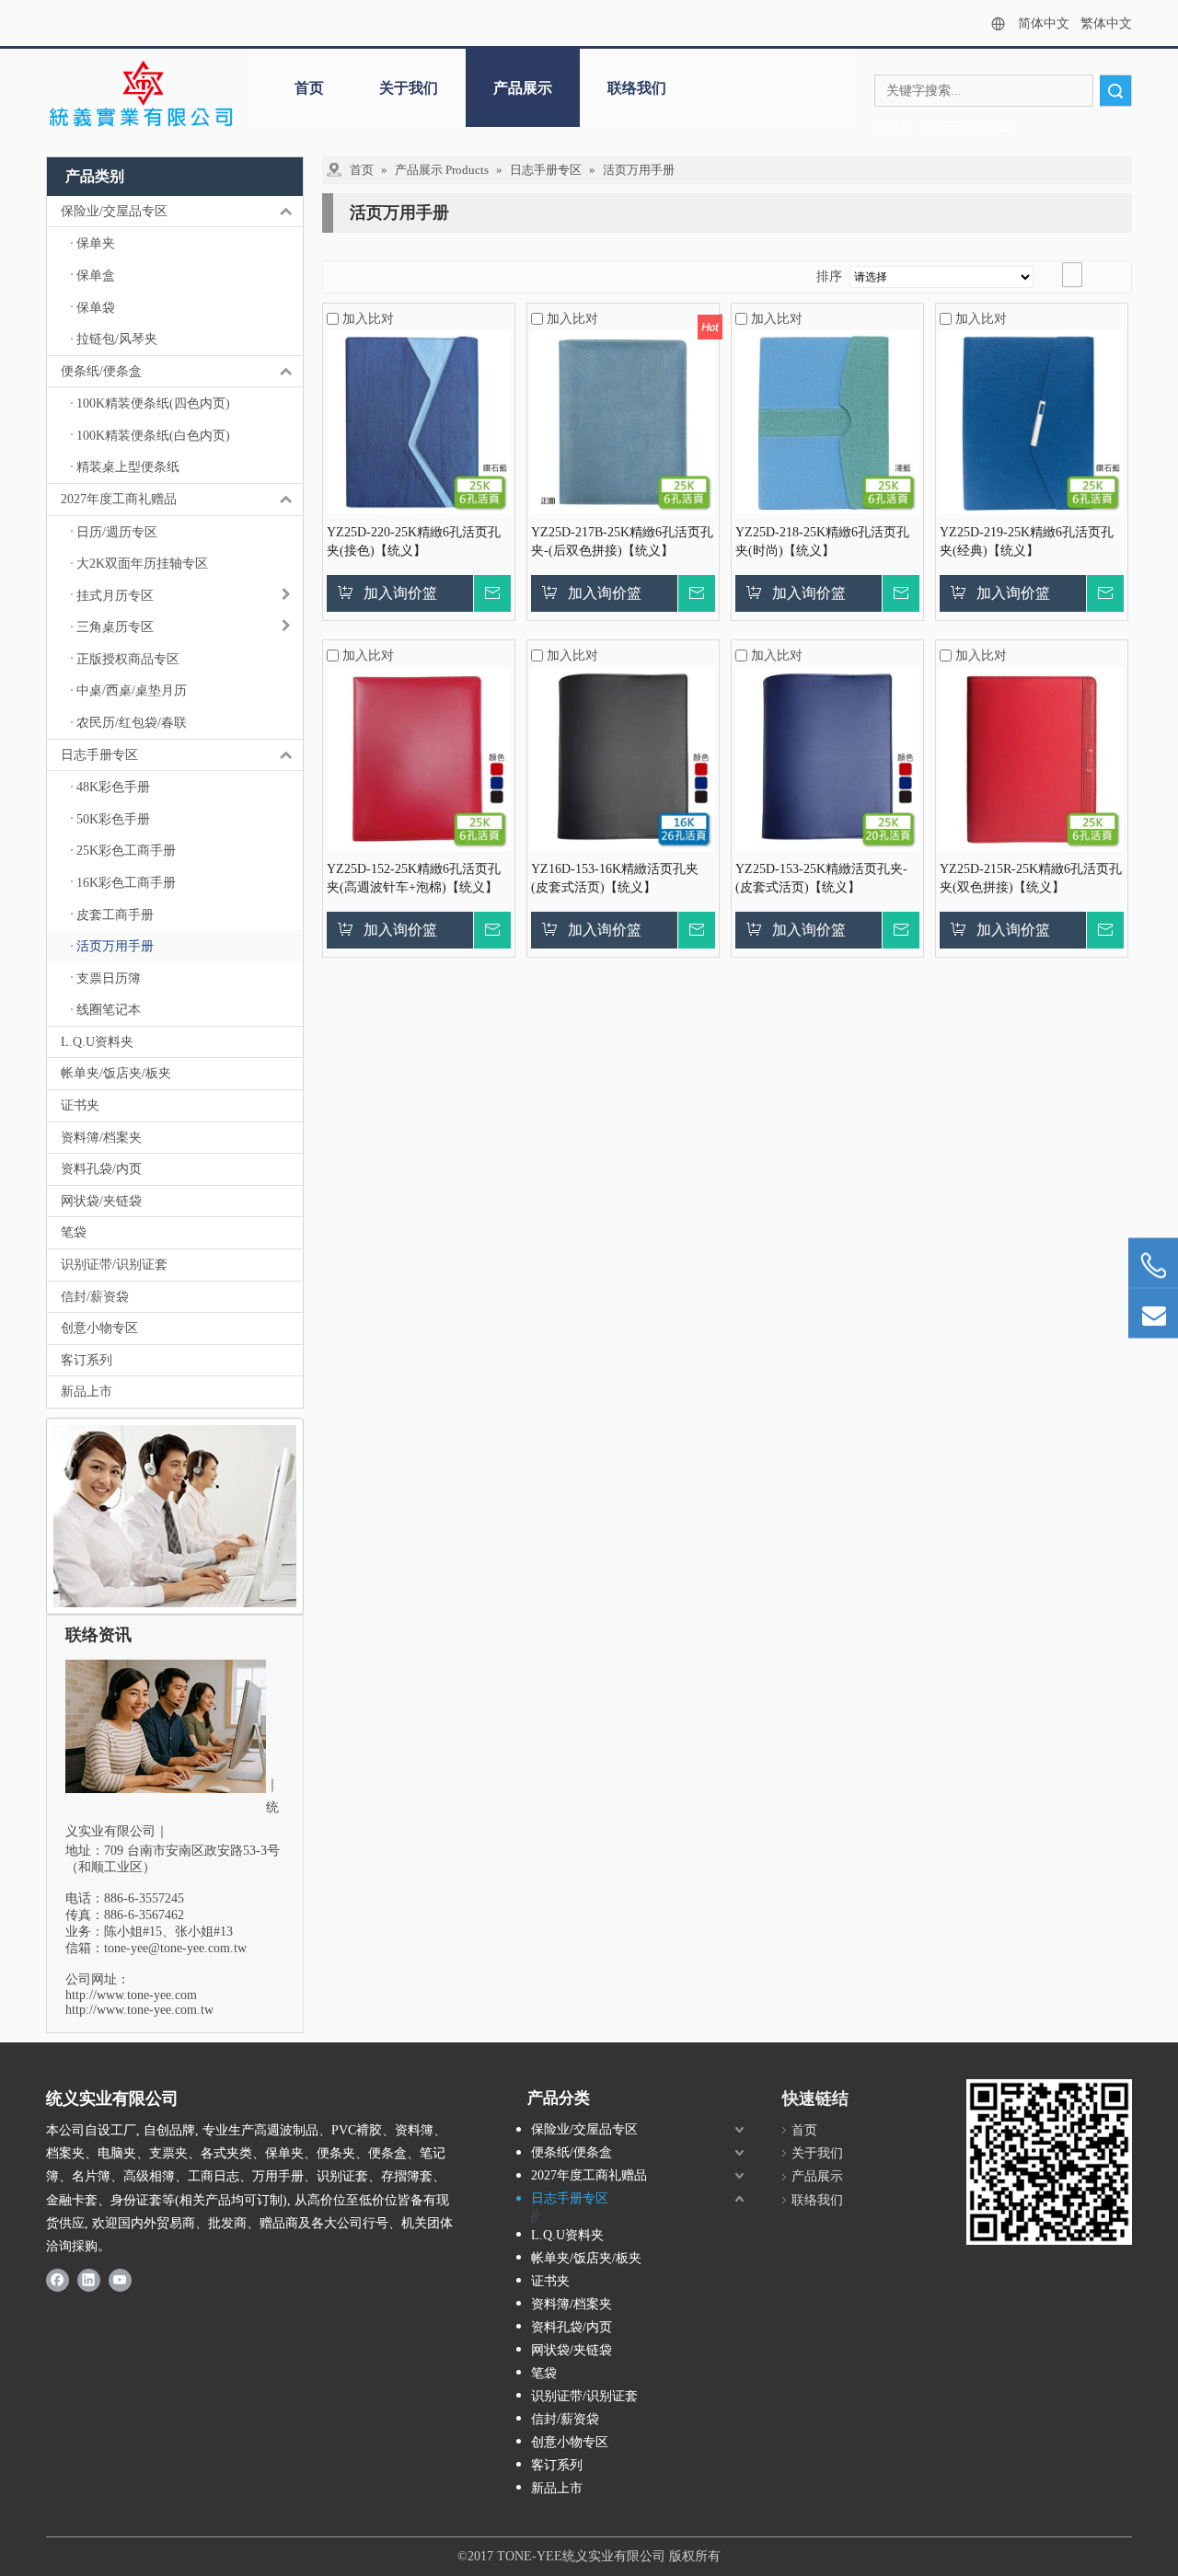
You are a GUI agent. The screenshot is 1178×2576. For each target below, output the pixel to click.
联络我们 (637, 88)
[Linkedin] (89, 2279)
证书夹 (80, 1105)
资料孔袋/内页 (101, 1169)
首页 (309, 88)
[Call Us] (1153, 1266)
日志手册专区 (99, 755)
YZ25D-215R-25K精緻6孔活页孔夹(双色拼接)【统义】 (1031, 878)
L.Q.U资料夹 (97, 1042)
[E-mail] (1153, 1314)
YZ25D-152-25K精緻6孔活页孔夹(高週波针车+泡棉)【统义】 (414, 878)
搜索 (1115, 91)
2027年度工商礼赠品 (119, 499)
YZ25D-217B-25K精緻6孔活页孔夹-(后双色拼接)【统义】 (622, 541)
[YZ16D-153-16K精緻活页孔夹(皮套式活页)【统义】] (623, 758)
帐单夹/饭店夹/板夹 (116, 1073)
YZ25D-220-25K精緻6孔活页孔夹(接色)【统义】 (414, 541)
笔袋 (74, 1232)
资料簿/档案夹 (101, 1138)
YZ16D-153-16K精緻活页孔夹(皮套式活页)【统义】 (615, 878)
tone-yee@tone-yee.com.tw (175, 1948)
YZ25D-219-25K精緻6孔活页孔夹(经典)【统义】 (1027, 541)
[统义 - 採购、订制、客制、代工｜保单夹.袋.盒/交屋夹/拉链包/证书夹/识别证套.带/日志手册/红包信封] (140, 95)
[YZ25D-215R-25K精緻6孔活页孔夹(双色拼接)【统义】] (1032, 758)
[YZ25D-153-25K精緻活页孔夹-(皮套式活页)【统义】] (827, 758)
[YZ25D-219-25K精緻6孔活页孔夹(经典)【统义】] (1032, 421)
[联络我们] (175, 1516)
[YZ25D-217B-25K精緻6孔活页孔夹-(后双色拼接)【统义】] (623, 421)
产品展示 (523, 88)
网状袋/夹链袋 (101, 1201)
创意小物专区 (99, 1328)
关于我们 (409, 88)
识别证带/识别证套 (114, 1265)
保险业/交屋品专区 (114, 211)
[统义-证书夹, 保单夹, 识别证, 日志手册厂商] (1049, 2162)
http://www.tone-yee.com (131, 1995)
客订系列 (87, 1360)
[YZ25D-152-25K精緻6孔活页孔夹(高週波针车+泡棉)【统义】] (419, 758)
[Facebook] (58, 2279)
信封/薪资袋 (95, 1297)
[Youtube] (120, 2279)
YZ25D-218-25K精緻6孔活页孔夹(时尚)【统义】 (822, 541)
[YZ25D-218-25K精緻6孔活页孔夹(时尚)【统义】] (827, 421)
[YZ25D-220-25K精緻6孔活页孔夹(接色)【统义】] (419, 421)
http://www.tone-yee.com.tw (139, 2010)
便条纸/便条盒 (101, 371)
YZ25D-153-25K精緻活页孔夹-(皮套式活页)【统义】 (821, 878)
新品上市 (87, 1391)
